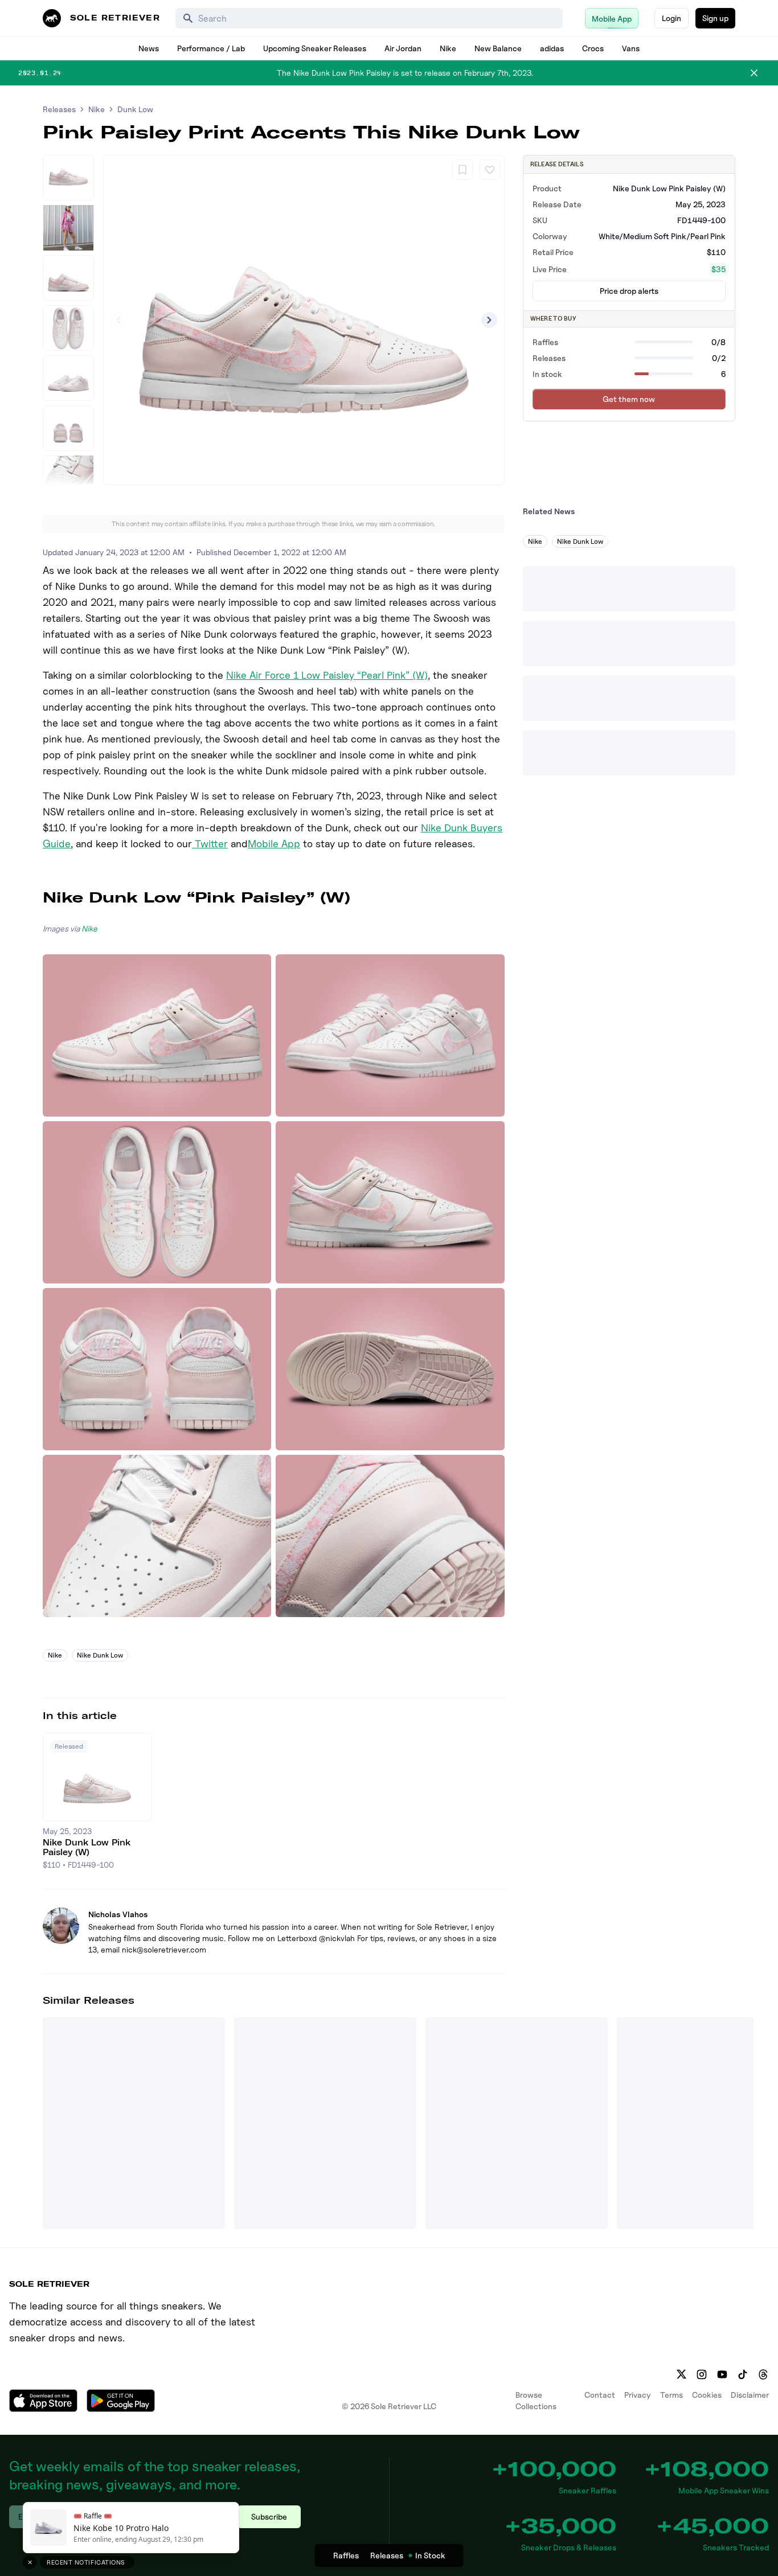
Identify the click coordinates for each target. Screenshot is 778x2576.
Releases (59, 109)
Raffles (346, 2555)
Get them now (629, 399)
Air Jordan (403, 48)
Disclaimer (750, 2395)
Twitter (210, 844)
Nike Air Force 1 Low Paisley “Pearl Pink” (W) (327, 675)
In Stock (430, 2555)
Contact (600, 2395)
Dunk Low (135, 109)
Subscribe (269, 2516)
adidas (552, 48)
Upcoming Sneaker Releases (315, 48)
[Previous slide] (118, 320)
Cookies (707, 2395)
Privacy (638, 2395)
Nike (448, 48)
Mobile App (274, 844)
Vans (631, 48)
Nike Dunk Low (100, 1655)
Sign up (715, 18)
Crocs (593, 48)
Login (671, 18)
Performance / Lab (211, 48)
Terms (671, 2395)
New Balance (498, 48)
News (149, 48)
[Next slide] (489, 320)
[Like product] (490, 170)
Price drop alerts (629, 291)
